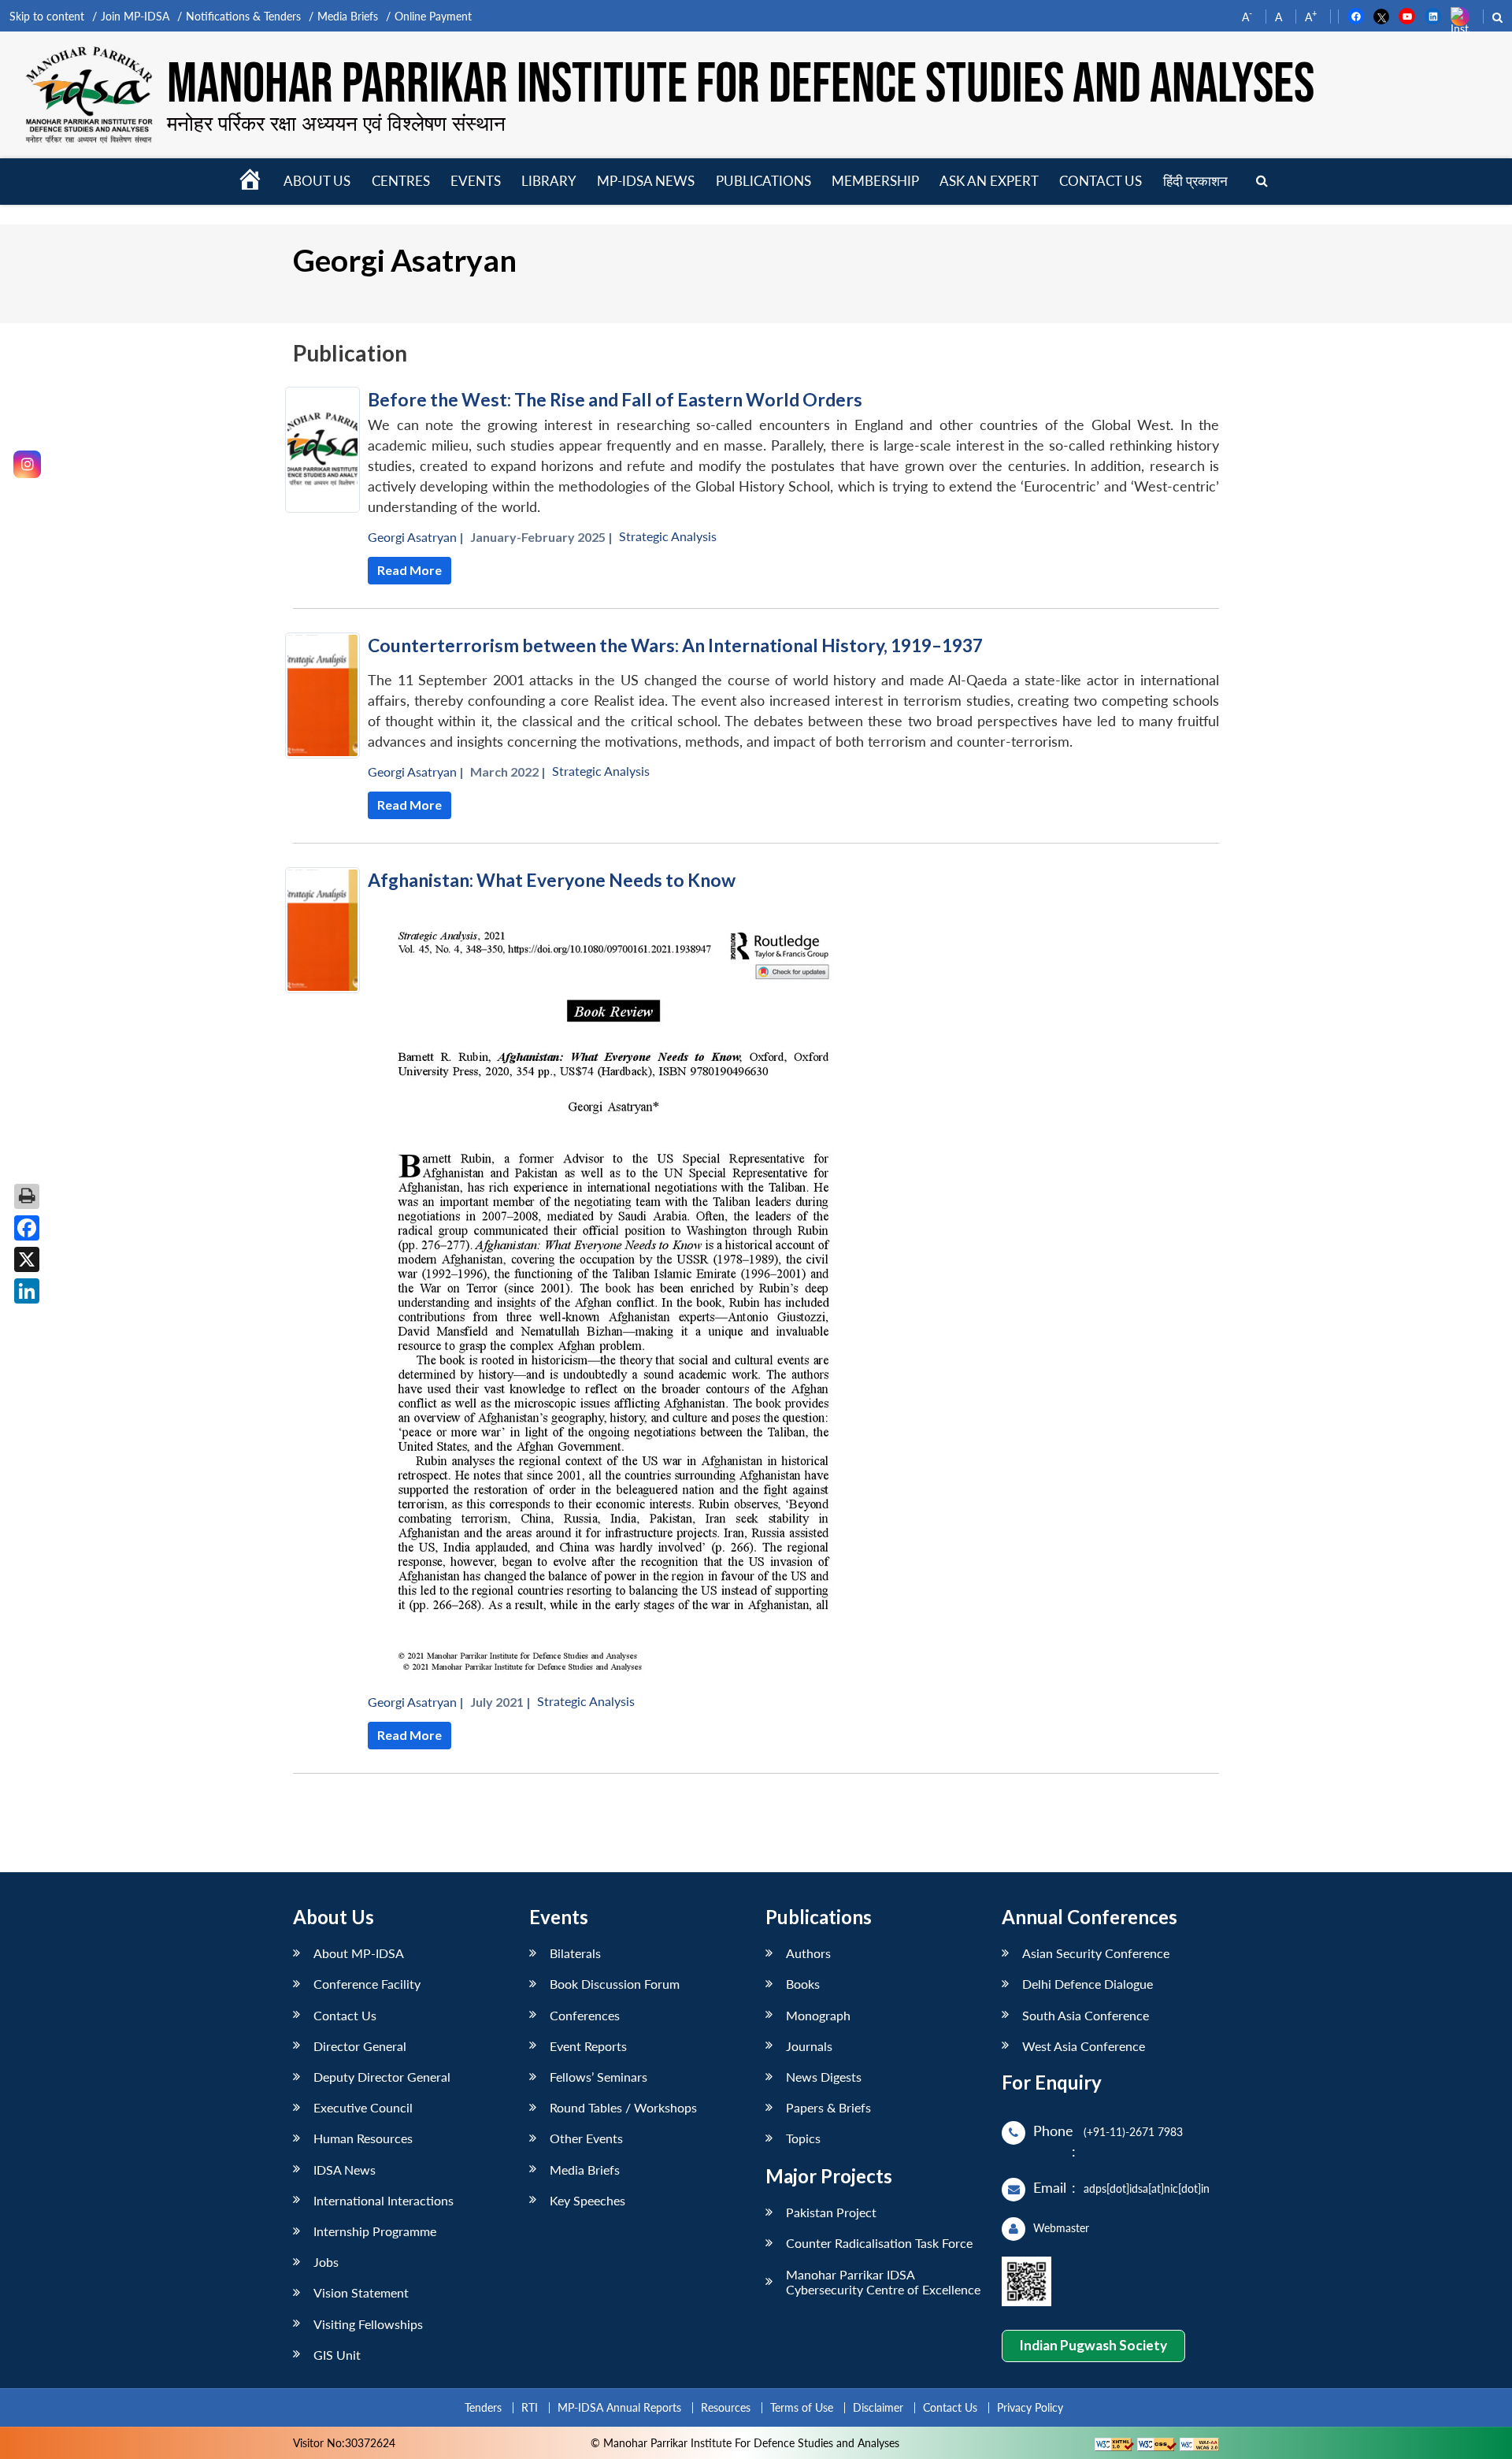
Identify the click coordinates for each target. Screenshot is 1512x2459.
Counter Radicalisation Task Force (879, 2243)
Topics (803, 2138)
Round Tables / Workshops (623, 2107)
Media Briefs (348, 16)
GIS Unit (337, 2355)
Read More (409, 570)
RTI (530, 2407)
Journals (809, 2046)
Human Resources (363, 2138)
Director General (360, 2046)
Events (476, 181)
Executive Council (363, 2107)
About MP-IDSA (359, 1953)
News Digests (824, 2077)
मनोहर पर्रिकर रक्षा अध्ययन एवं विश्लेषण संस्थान (336, 123)
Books (803, 1984)
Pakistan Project (831, 2212)
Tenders (483, 2407)
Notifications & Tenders (243, 16)
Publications (763, 181)
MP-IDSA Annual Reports (619, 2407)
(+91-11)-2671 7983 (1133, 2132)
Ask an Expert (989, 181)
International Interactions (384, 2200)
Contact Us (345, 2015)
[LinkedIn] (27, 1291)
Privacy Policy (1030, 2407)
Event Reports (588, 2046)
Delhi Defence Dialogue (1088, 1984)
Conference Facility (367, 1984)
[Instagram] (27, 464)
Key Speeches (587, 2200)
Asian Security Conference (1096, 1953)
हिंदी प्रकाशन (1195, 181)
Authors (808, 1953)
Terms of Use (802, 2407)
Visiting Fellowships (368, 2324)
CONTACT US (1101, 181)
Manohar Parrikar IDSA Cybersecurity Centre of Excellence (883, 2282)
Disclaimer (878, 2407)
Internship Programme (375, 2231)
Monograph (818, 2015)
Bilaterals (575, 1953)
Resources (726, 2407)
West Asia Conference (1084, 2046)
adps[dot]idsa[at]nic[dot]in (1147, 2188)
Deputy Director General (382, 2077)
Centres (401, 181)
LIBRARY (549, 181)
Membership (875, 181)
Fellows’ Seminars (598, 2077)
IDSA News (345, 2170)
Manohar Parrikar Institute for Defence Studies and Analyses (741, 85)
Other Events (586, 2138)
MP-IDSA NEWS (646, 181)
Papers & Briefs (828, 2107)
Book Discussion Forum (615, 1984)
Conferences (585, 2015)
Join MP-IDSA (135, 16)
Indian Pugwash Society (1093, 2345)
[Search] (1262, 182)
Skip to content (47, 16)
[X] (27, 1259)
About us (317, 181)
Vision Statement (361, 2292)
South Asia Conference (1086, 2015)
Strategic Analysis (668, 536)
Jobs (326, 2262)
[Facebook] (27, 1228)
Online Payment (433, 16)
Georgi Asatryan (412, 537)
